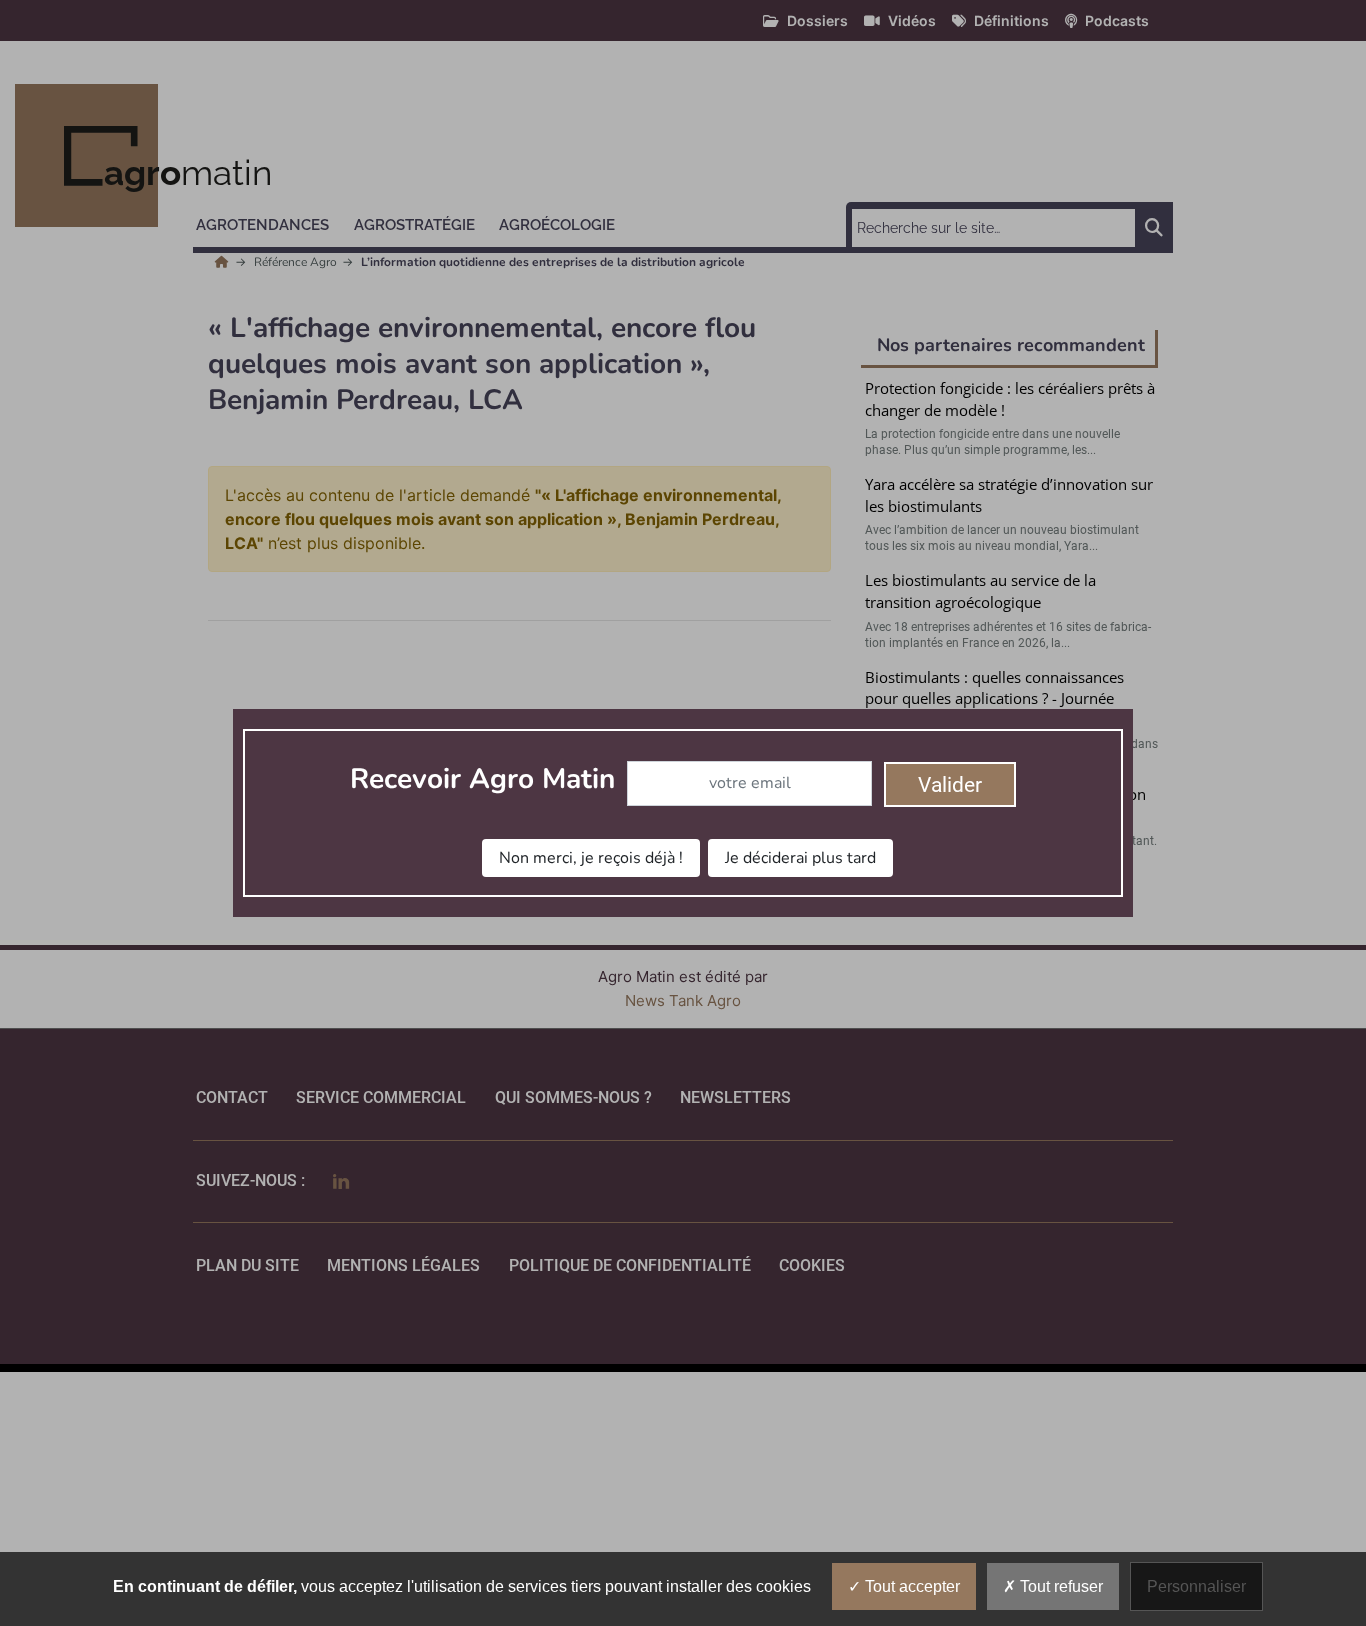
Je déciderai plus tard (800, 858)
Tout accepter (910, 1586)
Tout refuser (1059, 1586)
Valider (950, 785)
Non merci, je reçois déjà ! (591, 858)
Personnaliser (1196, 1586)
